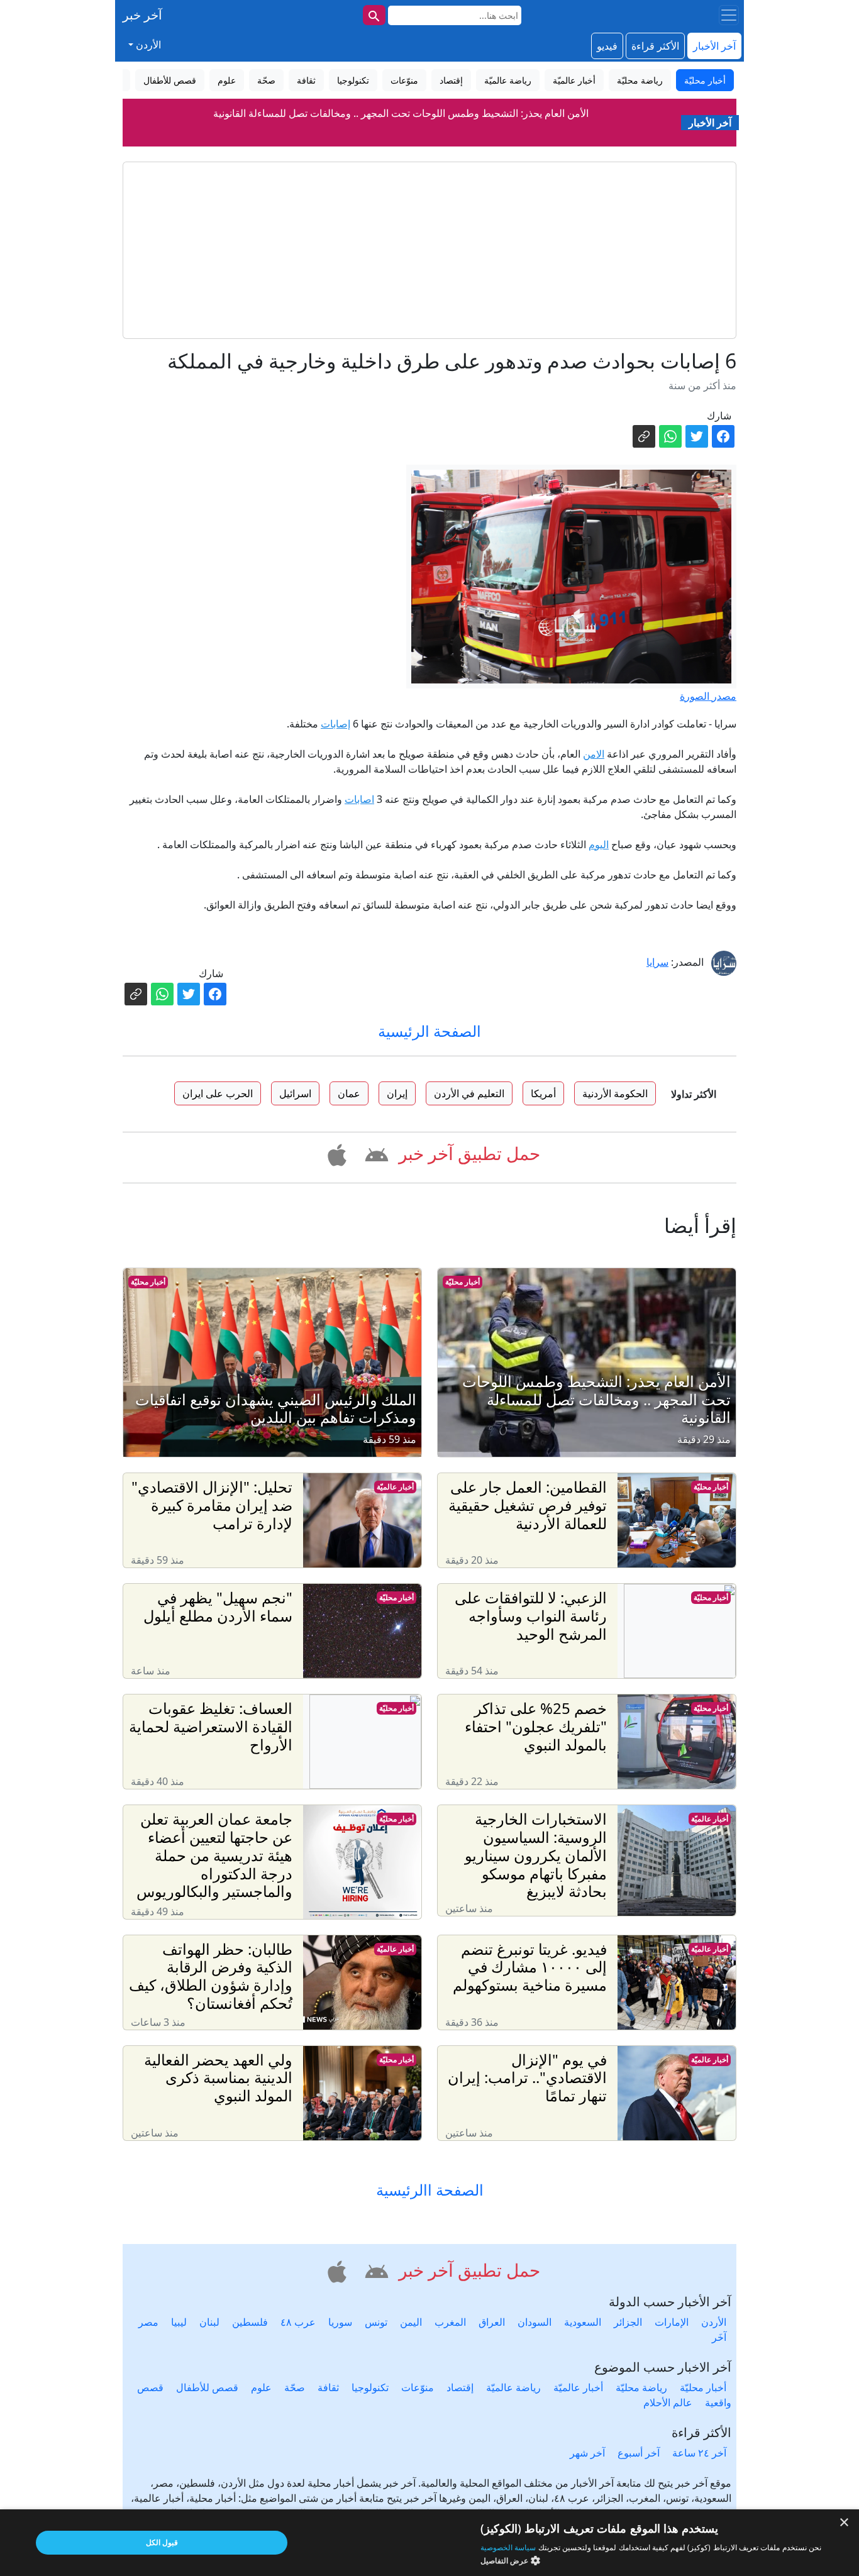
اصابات (359, 799)
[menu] (729, 15)
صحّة (295, 2387)
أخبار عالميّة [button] (574, 80)
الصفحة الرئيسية (429, 1031)
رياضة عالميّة (513, 2387)
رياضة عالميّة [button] (508, 80)
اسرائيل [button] (295, 1093)
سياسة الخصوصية (508, 2547)
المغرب (450, 2322)
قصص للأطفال (207, 2387)
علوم (261, 2387)
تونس (376, 2322)
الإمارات (672, 2322)
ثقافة (328, 2387)
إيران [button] (397, 1093)
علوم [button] (227, 80)
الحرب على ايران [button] (218, 1093)
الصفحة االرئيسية (430, 2190)
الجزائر (628, 2322)
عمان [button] (349, 1093)
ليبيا (179, 2322)
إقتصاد (460, 2387)
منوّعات (418, 2387)
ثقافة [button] (306, 80)
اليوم (599, 844)
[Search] (374, 15)
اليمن (411, 2322)
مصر (148, 2322)
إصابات (335, 724)
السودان (535, 2322)
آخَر (719, 2337)
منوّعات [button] (404, 80)
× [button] (845, 2523)
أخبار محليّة (463, 1282)
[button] (374, 1153)
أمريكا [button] (543, 1093)
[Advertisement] (429, 250)
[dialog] (429, 2543)
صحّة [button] (266, 80)
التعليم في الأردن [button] (469, 1093)
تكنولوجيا (370, 2387)
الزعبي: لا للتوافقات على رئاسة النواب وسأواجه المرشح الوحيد (401, 115)
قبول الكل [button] (162, 2542)
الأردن (714, 2322)
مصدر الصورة (708, 696)
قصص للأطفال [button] (170, 80)
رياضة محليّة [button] (640, 80)
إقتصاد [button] (451, 80)
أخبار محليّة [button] (705, 80)
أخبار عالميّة (395, 1487)
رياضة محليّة (641, 2387)
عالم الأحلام (668, 2402)
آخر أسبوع (639, 2453)
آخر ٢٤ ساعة (699, 2453)
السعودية (583, 2322)
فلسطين (250, 2322)
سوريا (340, 2322)
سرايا (657, 962)
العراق (492, 2322)
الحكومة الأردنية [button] (615, 1093)
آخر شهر (587, 2453)
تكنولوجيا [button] (353, 80)
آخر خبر (142, 15)
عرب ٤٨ (298, 2322)
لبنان (209, 2322)
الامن (594, 754)
